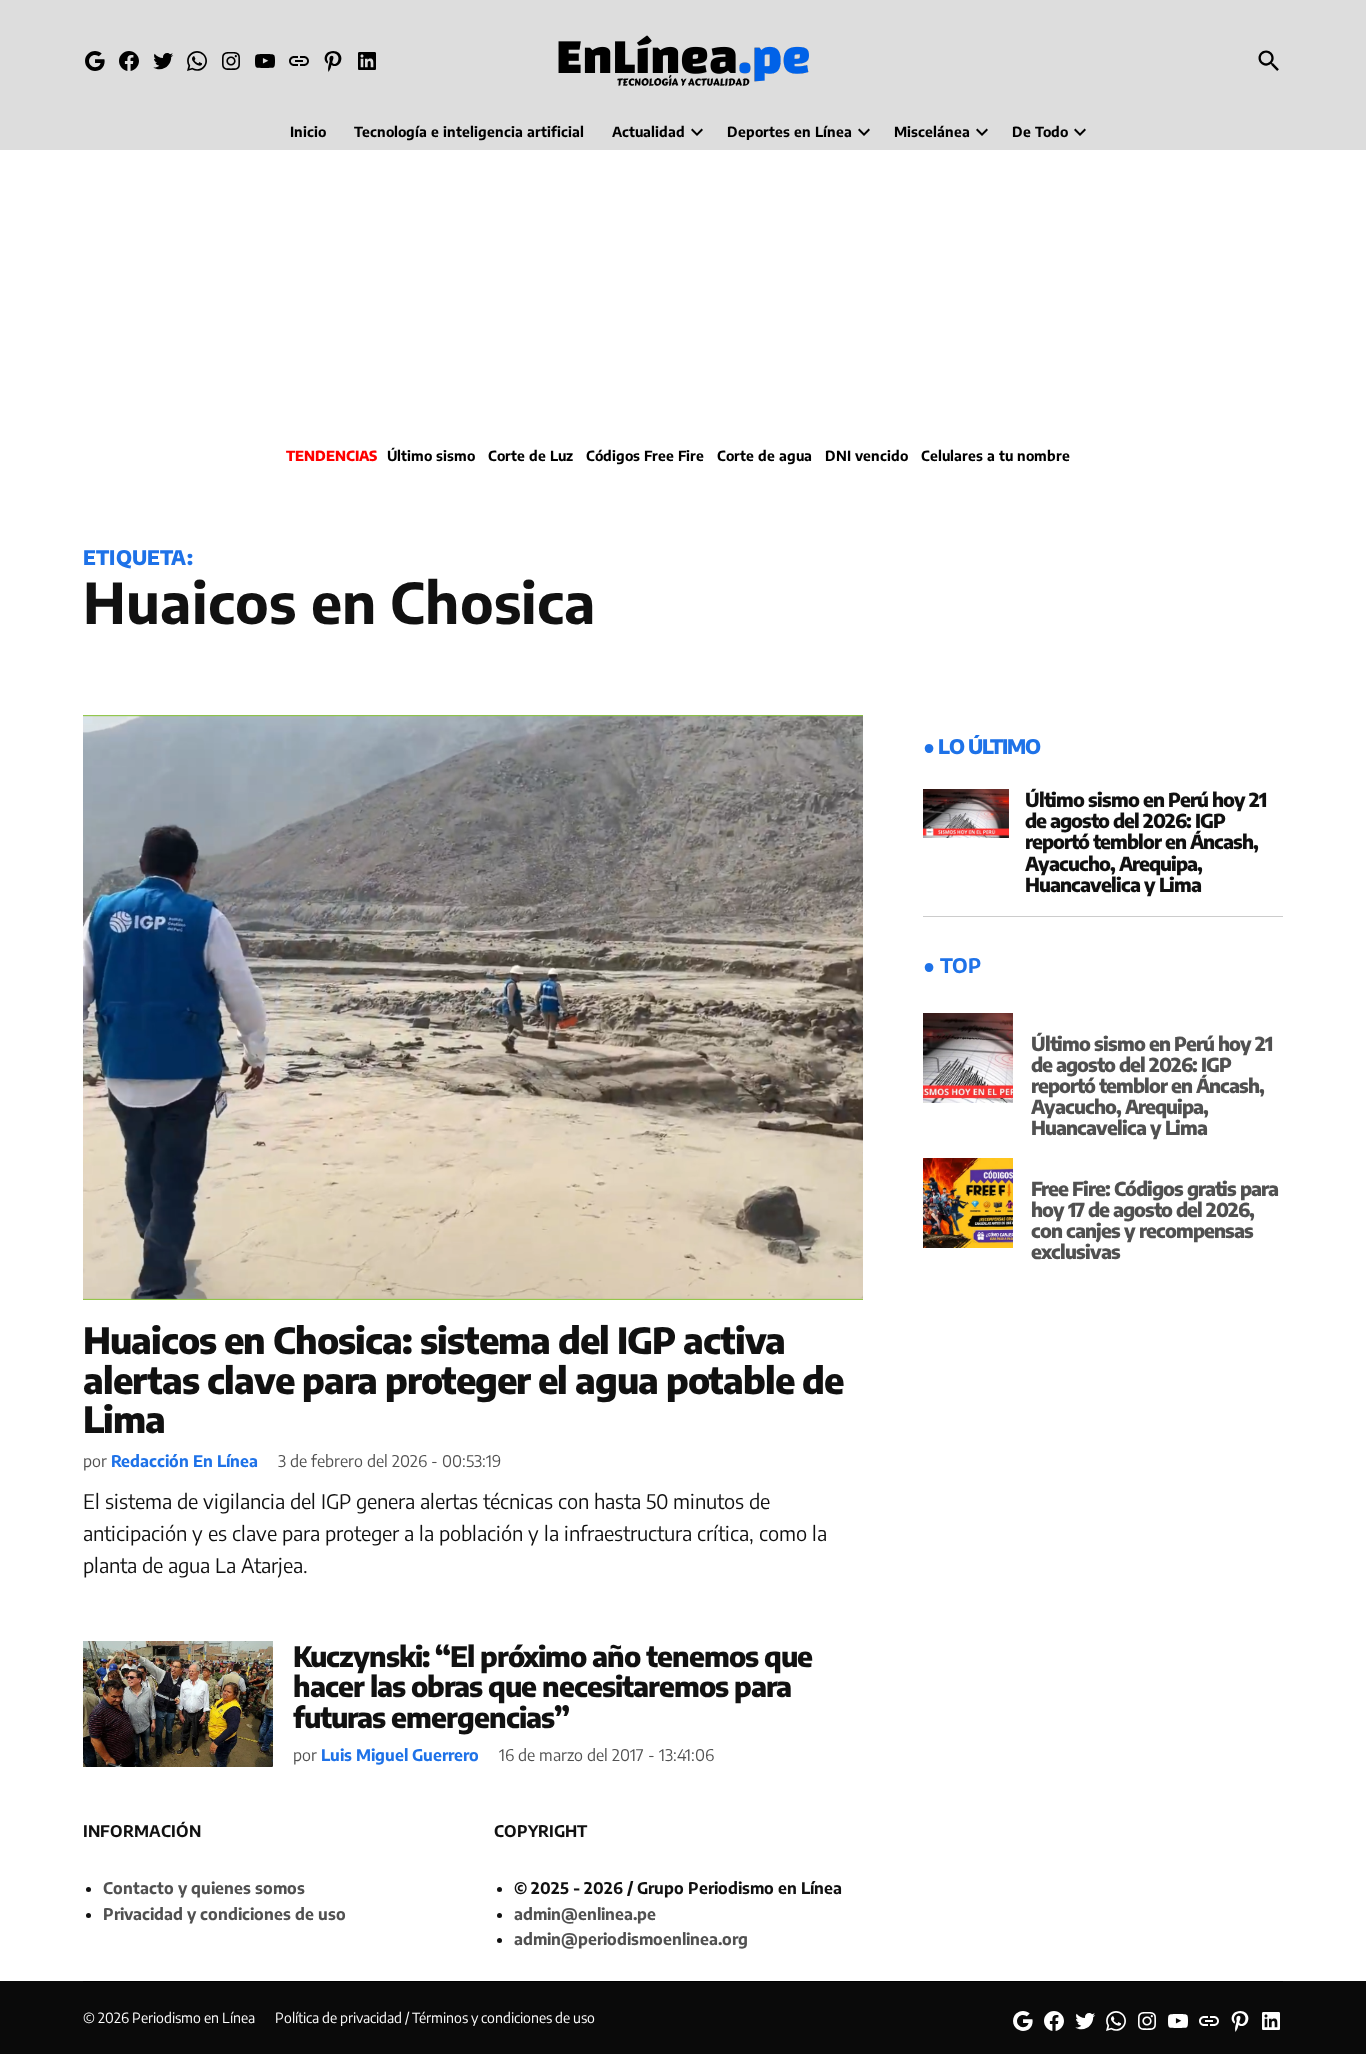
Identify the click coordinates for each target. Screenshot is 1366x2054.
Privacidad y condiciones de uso (224, 1914)
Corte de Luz (530, 455)
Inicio (308, 131)
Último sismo (431, 455)
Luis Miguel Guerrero (400, 1755)
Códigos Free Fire (645, 455)
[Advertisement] (683, 295)
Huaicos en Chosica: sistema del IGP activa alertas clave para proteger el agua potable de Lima (463, 1379)
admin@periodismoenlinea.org (631, 1939)
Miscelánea (932, 131)
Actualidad (648, 131)
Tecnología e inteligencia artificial (469, 131)
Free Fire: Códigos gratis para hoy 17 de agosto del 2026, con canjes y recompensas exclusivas (1154, 1219)
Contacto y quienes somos (204, 1888)
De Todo (1040, 131)
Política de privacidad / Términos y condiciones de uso (435, 2017)
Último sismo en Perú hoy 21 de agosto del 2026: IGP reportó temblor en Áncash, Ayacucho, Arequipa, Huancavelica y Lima (1145, 841)
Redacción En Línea (184, 1461)
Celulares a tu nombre (995, 455)
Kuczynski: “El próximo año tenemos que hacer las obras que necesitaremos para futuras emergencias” (552, 1686)
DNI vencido (866, 455)
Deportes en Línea (789, 131)
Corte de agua (764, 455)
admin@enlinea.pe (585, 1914)
